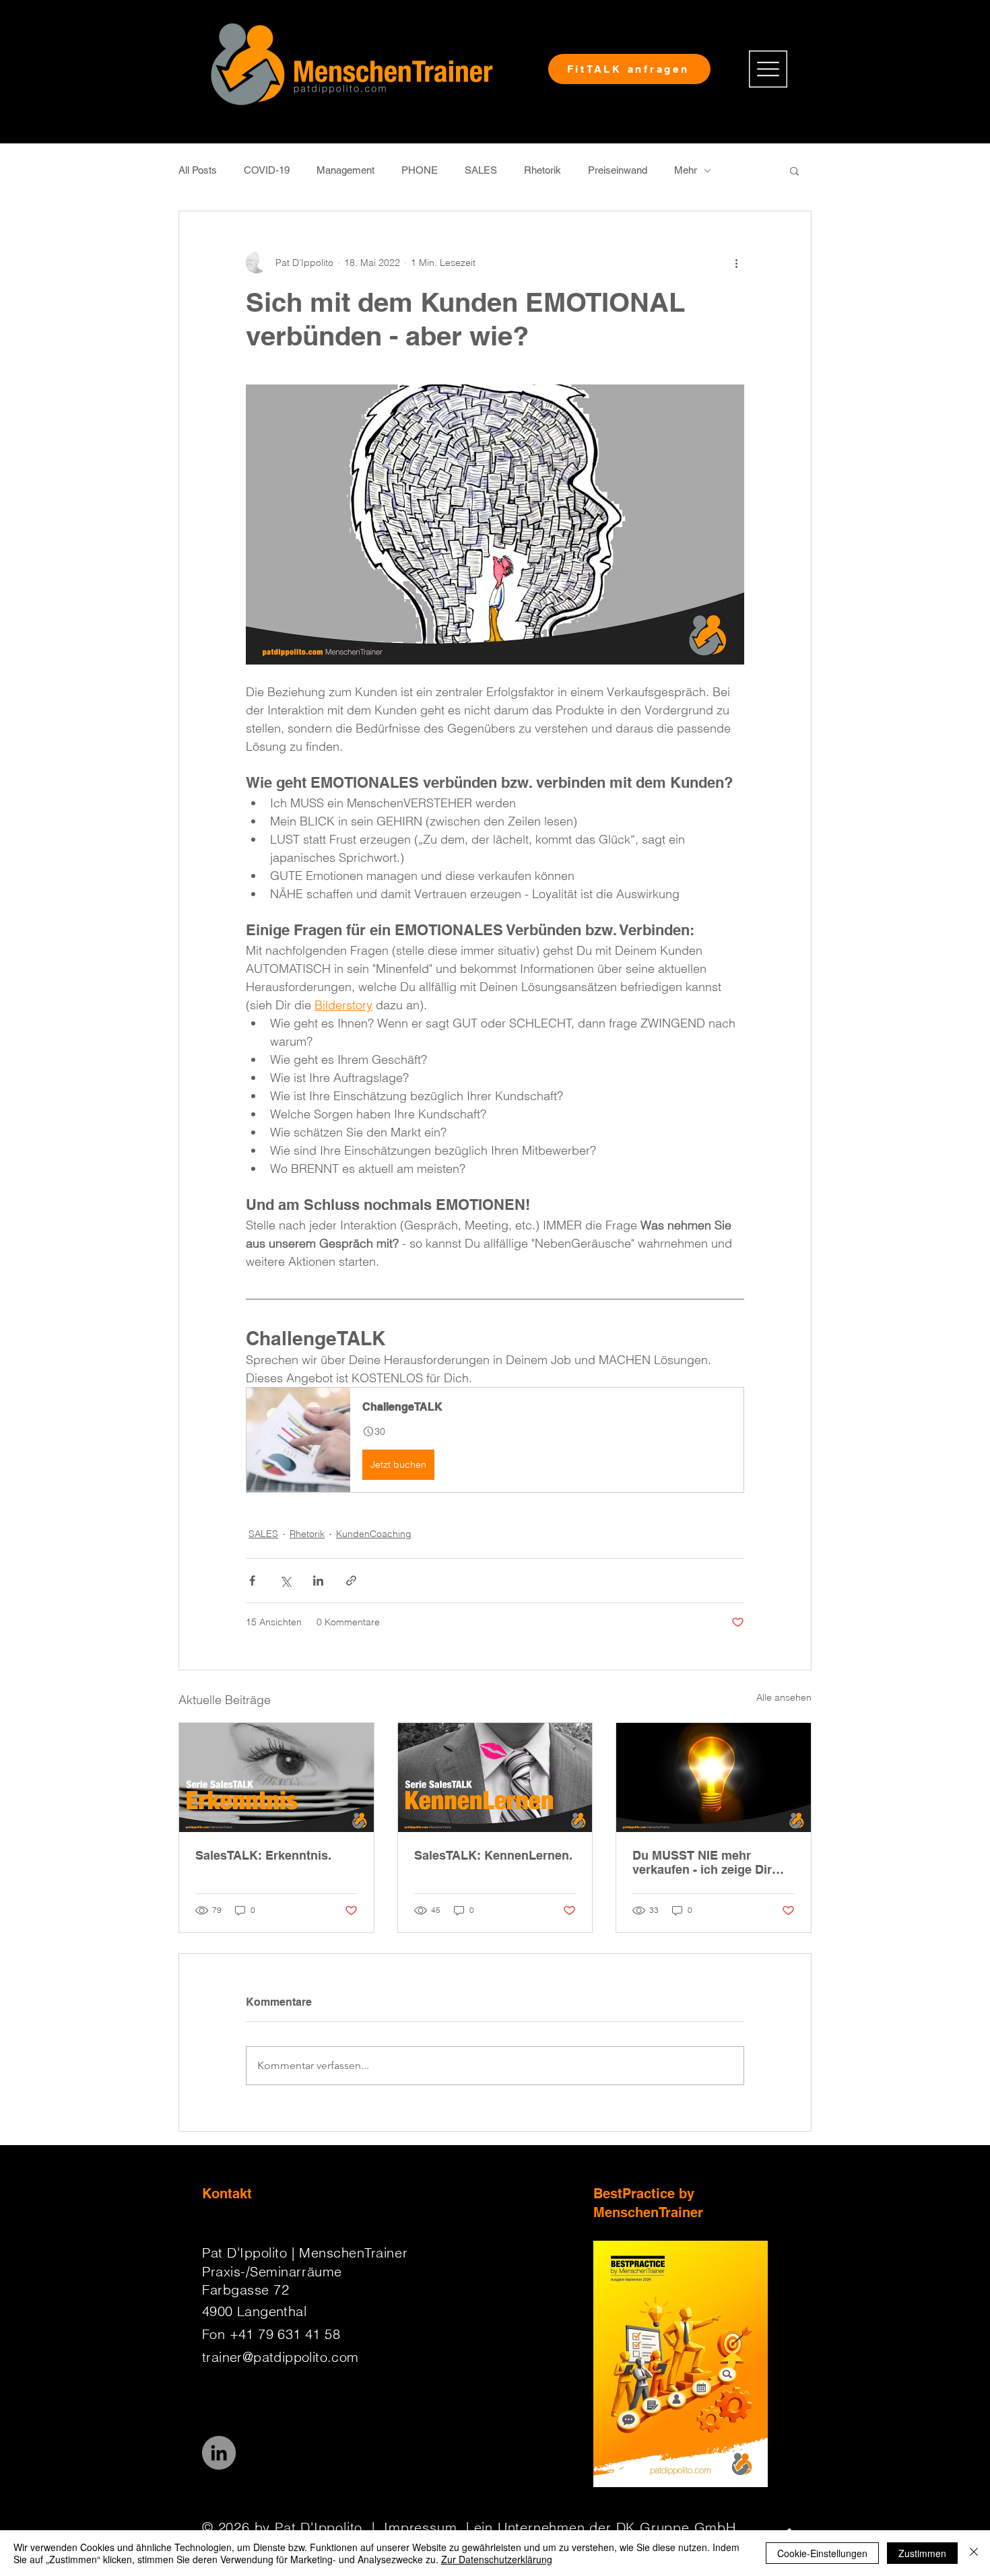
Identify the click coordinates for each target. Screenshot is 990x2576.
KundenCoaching (374, 1534)
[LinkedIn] (219, 2453)
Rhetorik (542, 170)
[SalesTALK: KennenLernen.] (495, 1777)
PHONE (420, 170)
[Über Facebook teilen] (252, 1581)
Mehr (686, 170)
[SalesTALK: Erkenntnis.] (276, 1777)
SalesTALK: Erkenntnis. (263, 1855)
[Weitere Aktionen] (736, 263)
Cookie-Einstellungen (822, 2553)
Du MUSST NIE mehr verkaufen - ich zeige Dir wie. (702, 1862)
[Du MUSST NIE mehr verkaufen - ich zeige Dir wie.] (714, 1777)
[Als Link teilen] (351, 1581)
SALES (481, 170)
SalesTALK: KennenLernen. (493, 1855)
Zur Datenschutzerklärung (497, 2559)
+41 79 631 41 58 (285, 2334)
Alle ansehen (784, 1697)
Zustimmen (922, 2553)
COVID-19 (267, 170)
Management (345, 170)
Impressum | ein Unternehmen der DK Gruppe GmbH (560, 2527)
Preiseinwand (618, 170)
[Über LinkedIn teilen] (318, 1581)
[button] (768, 69)
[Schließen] (974, 2553)
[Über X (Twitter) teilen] (285, 1581)
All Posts (198, 170)
